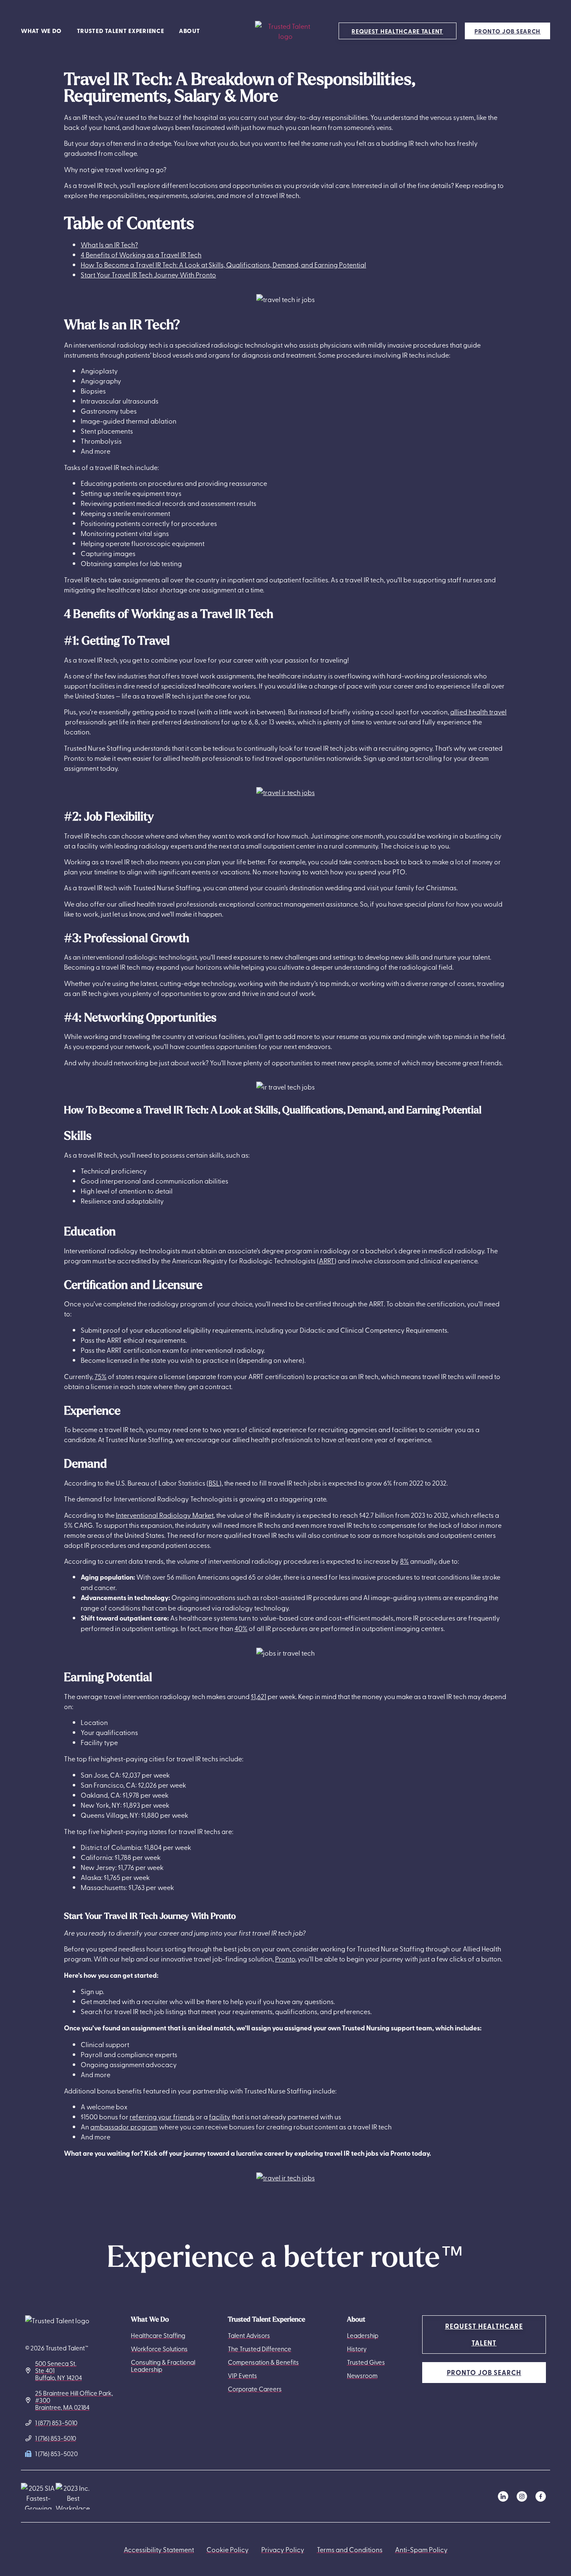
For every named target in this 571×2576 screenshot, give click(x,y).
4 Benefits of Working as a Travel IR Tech (141, 254)
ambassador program (124, 2126)
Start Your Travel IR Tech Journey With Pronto (148, 274)
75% (101, 1376)
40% (241, 1628)
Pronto (285, 1959)
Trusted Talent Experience (121, 31)
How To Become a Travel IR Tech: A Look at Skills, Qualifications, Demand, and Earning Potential (223, 264)
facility (220, 2116)
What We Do (41, 31)
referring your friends (162, 2116)
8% (404, 1561)
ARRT (327, 1260)
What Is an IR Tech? (109, 244)
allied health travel (478, 711)
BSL (214, 1483)
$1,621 (259, 1696)
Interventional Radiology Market (165, 1515)
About (190, 31)
